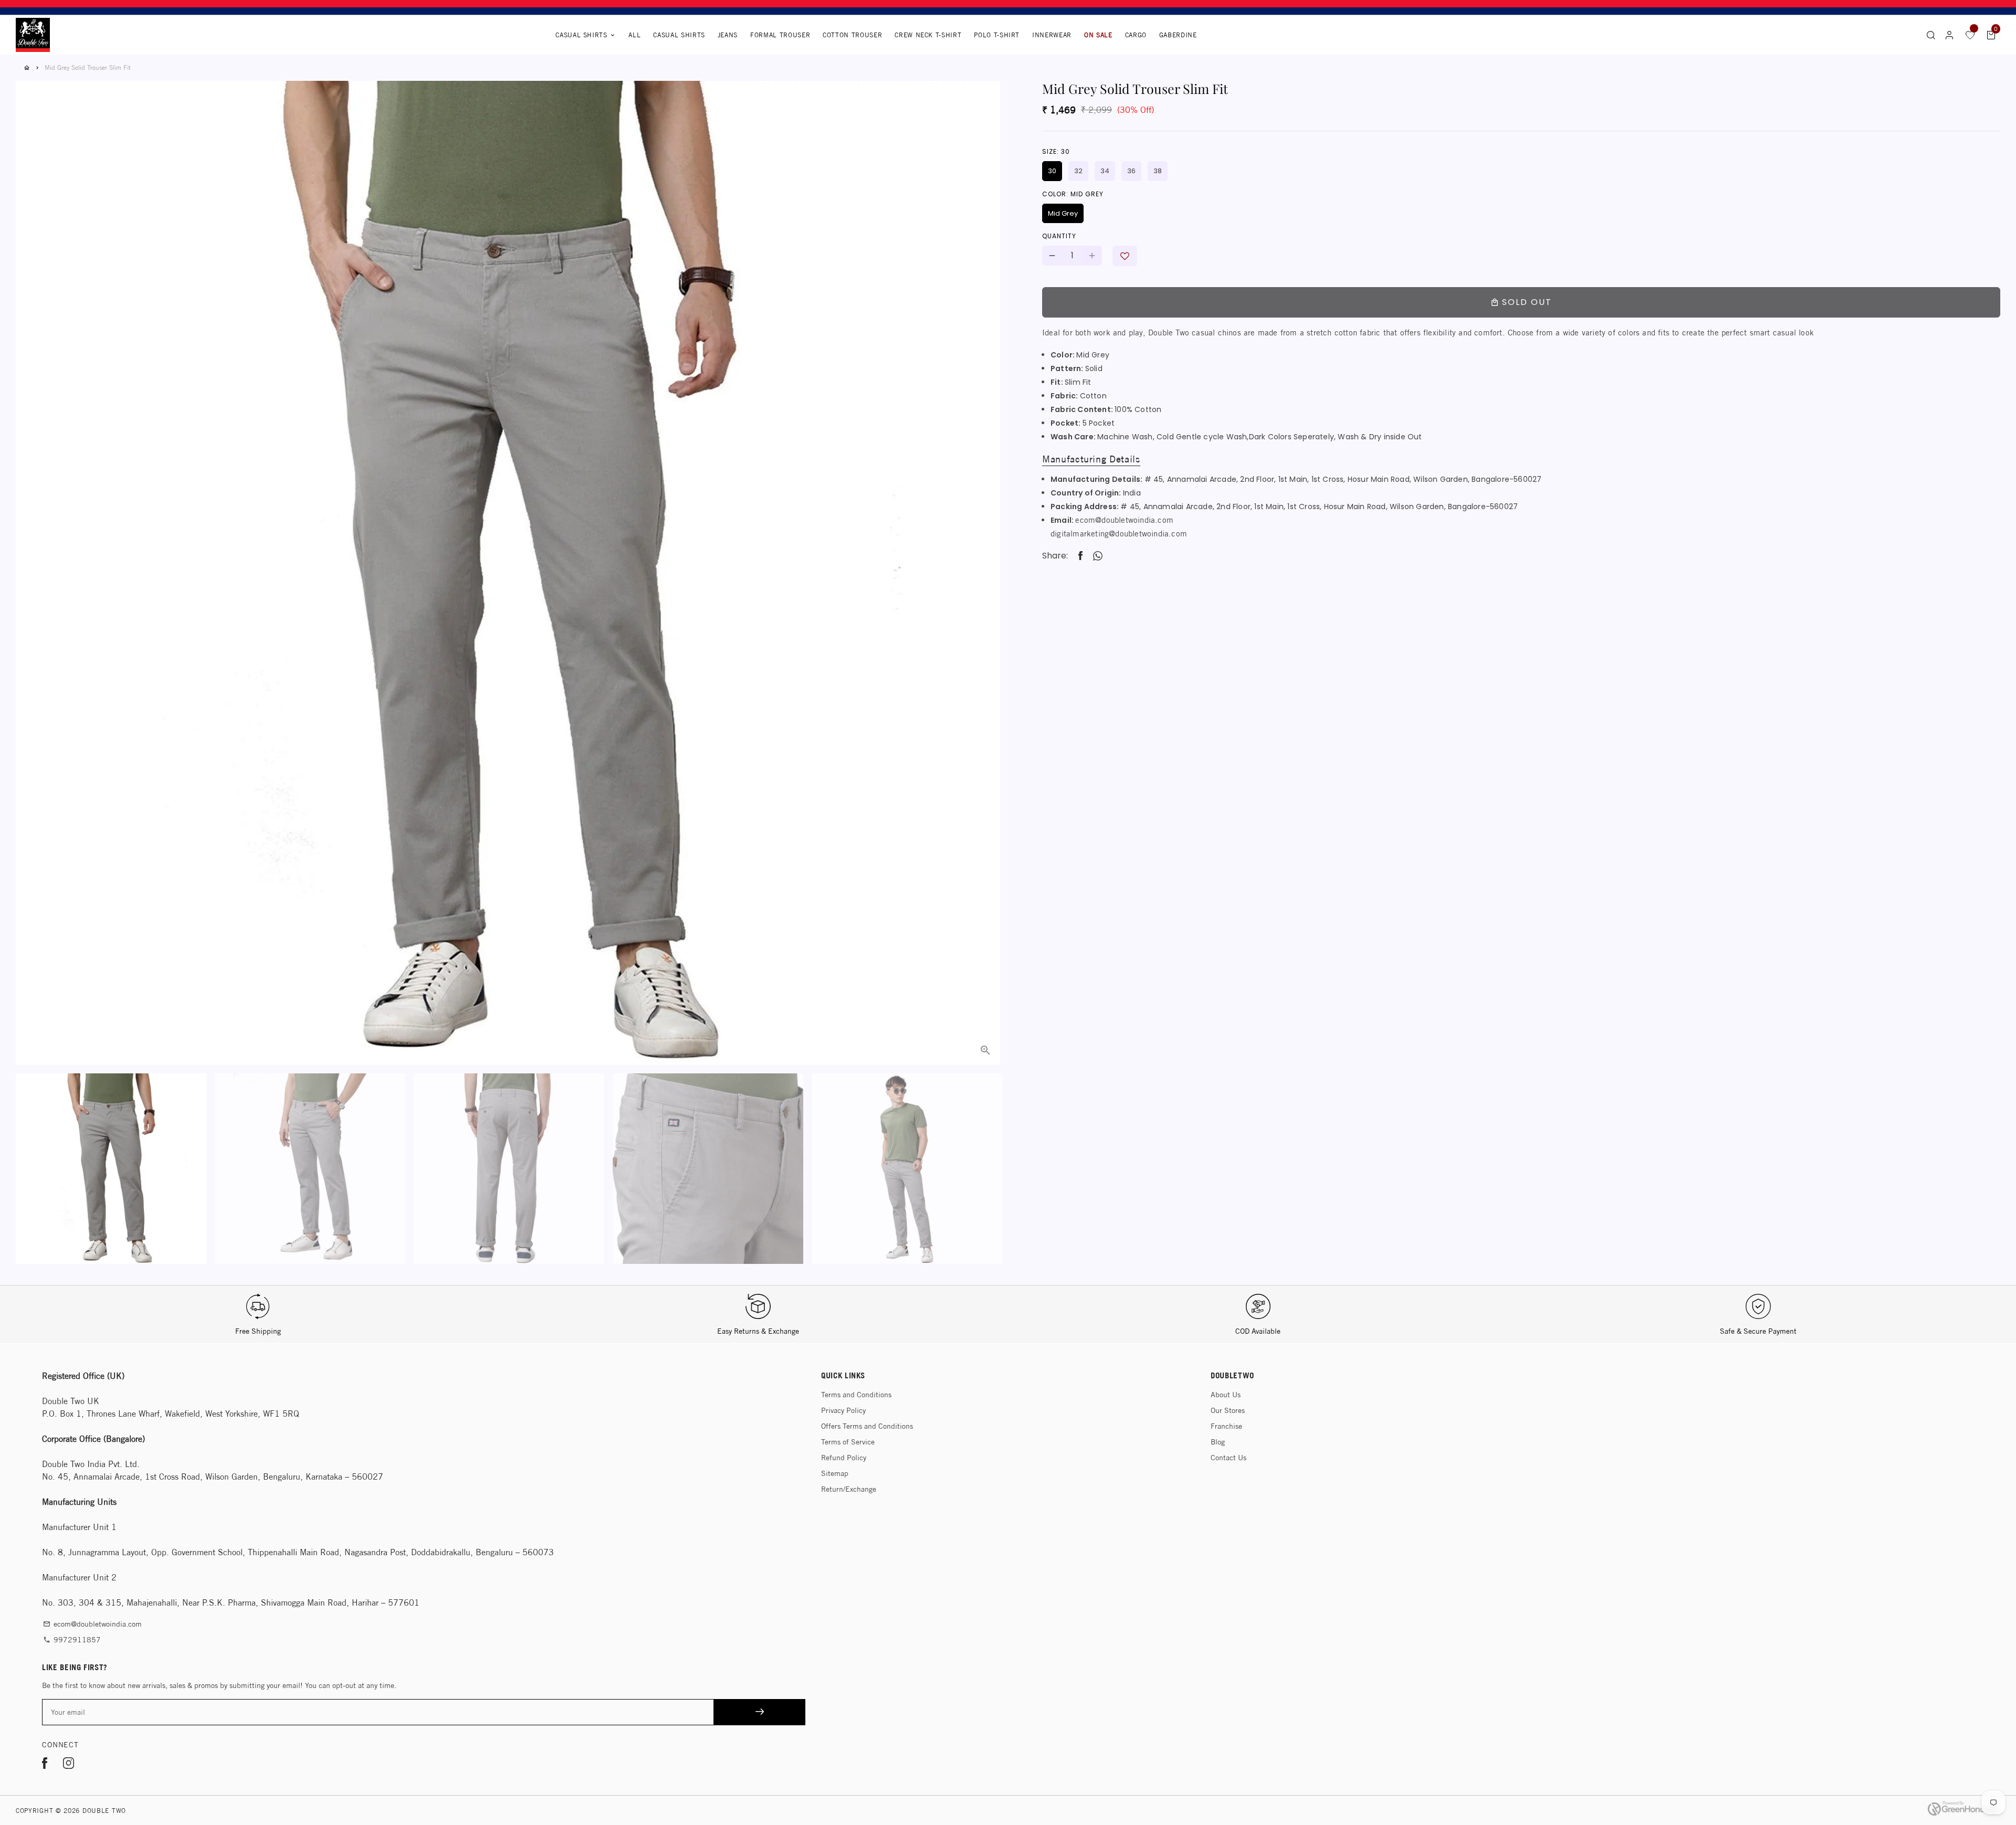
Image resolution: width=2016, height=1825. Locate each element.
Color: (1073, 194)
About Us (1226, 1395)
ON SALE (1098, 35)
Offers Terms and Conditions (867, 1426)
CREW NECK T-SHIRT (928, 35)
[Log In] (1949, 35)
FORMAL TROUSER (780, 35)
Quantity (1059, 236)
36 (1131, 171)
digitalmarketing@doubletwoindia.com (1119, 534)
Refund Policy (844, 1458)
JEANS (728, 35)
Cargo (1136, 35)
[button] (1125, 256)
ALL (634, 35)
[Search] (1931, 35)
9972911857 (72, 1640)
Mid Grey (1063, 213)
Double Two (104, 1811)
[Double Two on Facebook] (45, 1765)
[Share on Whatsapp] (1098, 556)
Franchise (1226, 1426)
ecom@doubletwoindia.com (1124, 520)
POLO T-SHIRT (997, 35)
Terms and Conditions (856, 1395)
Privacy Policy (843, 1410)
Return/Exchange (849, 1489)
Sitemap (835, 1473)
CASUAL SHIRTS (679, 35)
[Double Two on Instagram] (69, 1765)
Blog (1218, 1442)
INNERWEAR (1052, 35)
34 (1105, 171)
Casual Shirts (586, 35)
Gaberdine (1178, 35)
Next (986, 546)
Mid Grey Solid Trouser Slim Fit (88, 67)
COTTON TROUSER (852, 35)
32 (1078, 171)
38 (1158, 171)
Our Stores (1228, 1410)
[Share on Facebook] (1080, 556)
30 (1052, 171)
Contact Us (1228, 1458)
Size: (1056, 151)
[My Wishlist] (1970, 35)
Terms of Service (848, 1442)
